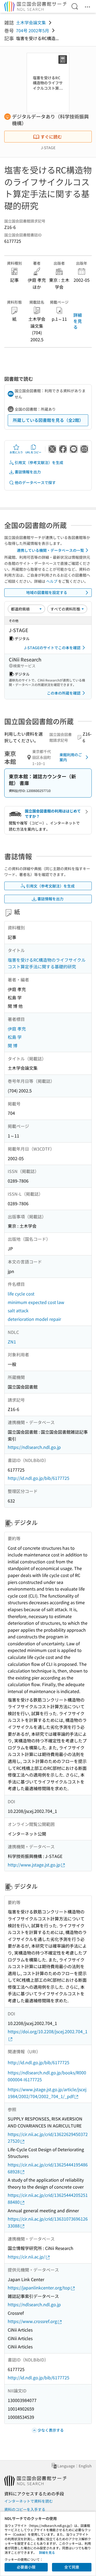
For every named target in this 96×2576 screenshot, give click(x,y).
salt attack (18, 1310)
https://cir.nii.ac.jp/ (26, 2257)
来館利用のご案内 (71, 757)
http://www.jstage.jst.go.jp (34, 1865)
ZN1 (12, 1342)
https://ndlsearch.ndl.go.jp (34, 1447)
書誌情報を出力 (28, 472)
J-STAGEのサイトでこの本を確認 (52, 648)
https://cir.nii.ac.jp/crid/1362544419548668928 (48, 2168)
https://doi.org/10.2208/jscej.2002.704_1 (48, 2031)
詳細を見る (78, 321)
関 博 (13, 1045)
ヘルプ (52, 581)
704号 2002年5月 (33, 30)
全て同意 (72, 2567)
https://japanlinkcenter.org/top (39, 2288)
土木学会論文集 (31, 22)
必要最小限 (26, 2567)
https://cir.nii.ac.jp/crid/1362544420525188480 (48, 2198)
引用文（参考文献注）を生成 (39, 462)
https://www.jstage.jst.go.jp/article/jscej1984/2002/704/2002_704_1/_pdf (47, 2093)
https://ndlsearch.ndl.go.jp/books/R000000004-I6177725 (47, 2076)
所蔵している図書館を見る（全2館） (48, 420)
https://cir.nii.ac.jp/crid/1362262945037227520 (48, 2138)
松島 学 (15, 1037)
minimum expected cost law (36, 1302)
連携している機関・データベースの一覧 (50, 550)
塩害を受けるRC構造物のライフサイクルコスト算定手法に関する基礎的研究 (47, 963)
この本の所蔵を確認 (64, 693)
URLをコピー (33, 452)
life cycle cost (21, 1294)
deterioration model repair (34, 1319)
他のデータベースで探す (35, 482)
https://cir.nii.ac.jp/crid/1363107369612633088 (48, 2222)
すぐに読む (51, 137)
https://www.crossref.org (32, 2321)
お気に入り (16, 452)
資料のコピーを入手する (25, 2509)
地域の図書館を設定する (47, 592)
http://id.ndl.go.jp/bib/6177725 (39, 1478)
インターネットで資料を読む (29, 2501)
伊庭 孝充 (17, 1029)
